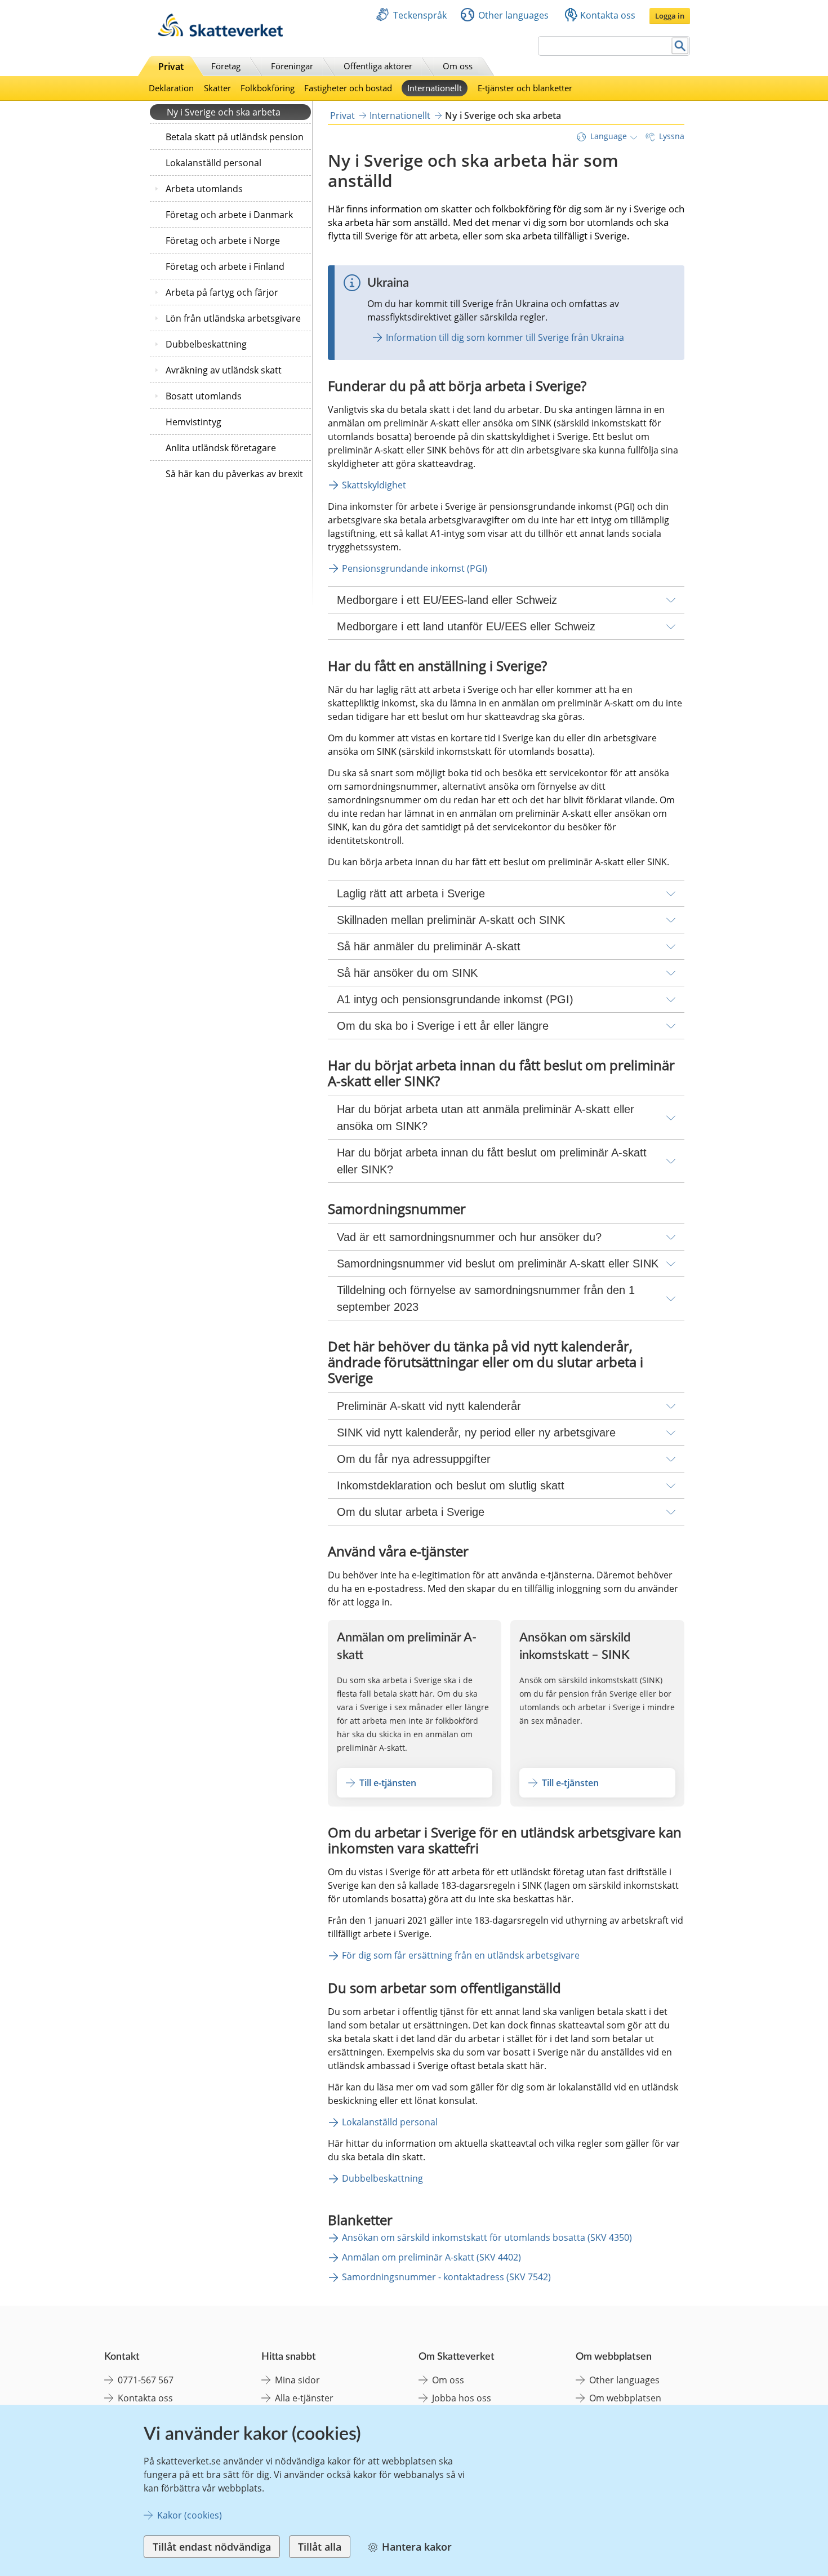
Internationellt (435, 88)
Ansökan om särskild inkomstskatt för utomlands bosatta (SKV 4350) (487, 2237)
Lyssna (672, 136)
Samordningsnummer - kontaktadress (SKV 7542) (446, 2277)
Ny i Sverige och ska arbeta (224, 112)
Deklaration (171, 88)
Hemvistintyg (193, 422)
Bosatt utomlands (204, 396)
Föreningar (292, 66)
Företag (226, 66)
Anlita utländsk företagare (221, 448)
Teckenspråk (420, 15)
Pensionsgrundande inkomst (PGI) (415, 568)
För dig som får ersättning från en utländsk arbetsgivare (461, 1955)
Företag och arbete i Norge (223, 241)
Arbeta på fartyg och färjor (222, 292)
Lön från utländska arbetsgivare (233, 318)
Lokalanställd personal (213, 163)
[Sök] (680, 46)
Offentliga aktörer (378, 66)
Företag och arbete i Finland (225, 266)
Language (609, 136)
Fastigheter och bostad (348, 88)
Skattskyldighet (374, 485)
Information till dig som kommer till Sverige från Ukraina (505, 337)
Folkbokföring (268, 88)
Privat (171, 66)
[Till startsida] (220, 34)
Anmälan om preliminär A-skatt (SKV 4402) (431, 2257)
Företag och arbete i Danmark (229, 215)
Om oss (458, 66)
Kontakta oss (608, 15)
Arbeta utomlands (204, 189)
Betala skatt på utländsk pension (235, 137)
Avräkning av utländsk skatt (224, 370)
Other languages (513, 15)
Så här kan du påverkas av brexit (234, 474)
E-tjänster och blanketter (525, 88)
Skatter (217, 88)
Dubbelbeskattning (206, 344)
